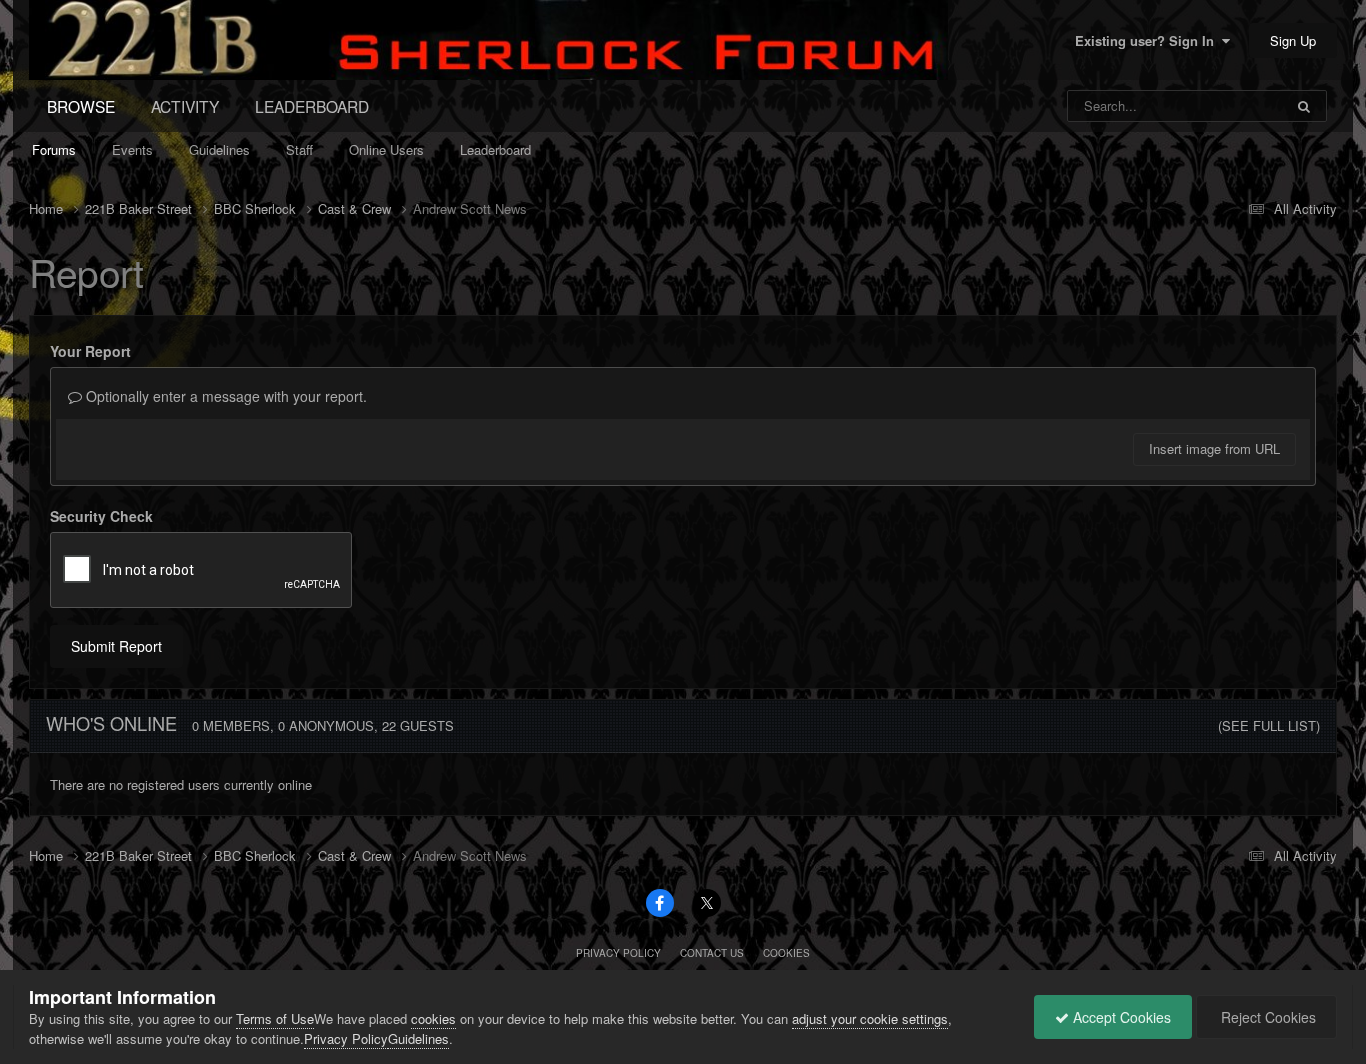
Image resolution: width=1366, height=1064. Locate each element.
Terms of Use (275, 1018)
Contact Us (712, 953)
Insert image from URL (1214, 448)
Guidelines (219, 149)
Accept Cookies (1120, 1017)
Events (132, 149)
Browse (81, 106)
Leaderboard (495, 149)
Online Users (386, 149)
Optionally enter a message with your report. (224, 396)
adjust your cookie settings (870, 1018)
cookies (433, 1018)
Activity (185, 106)
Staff (299, 149)
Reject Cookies (1266, 1017)
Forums (54, 149)
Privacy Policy (618, 953)
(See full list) (1269, 725)
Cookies (786, 953)
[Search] (1304, 106)
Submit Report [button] (116, 646)
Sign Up (1293, 40)
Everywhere (1222, 105)
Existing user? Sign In (1148, 40)
